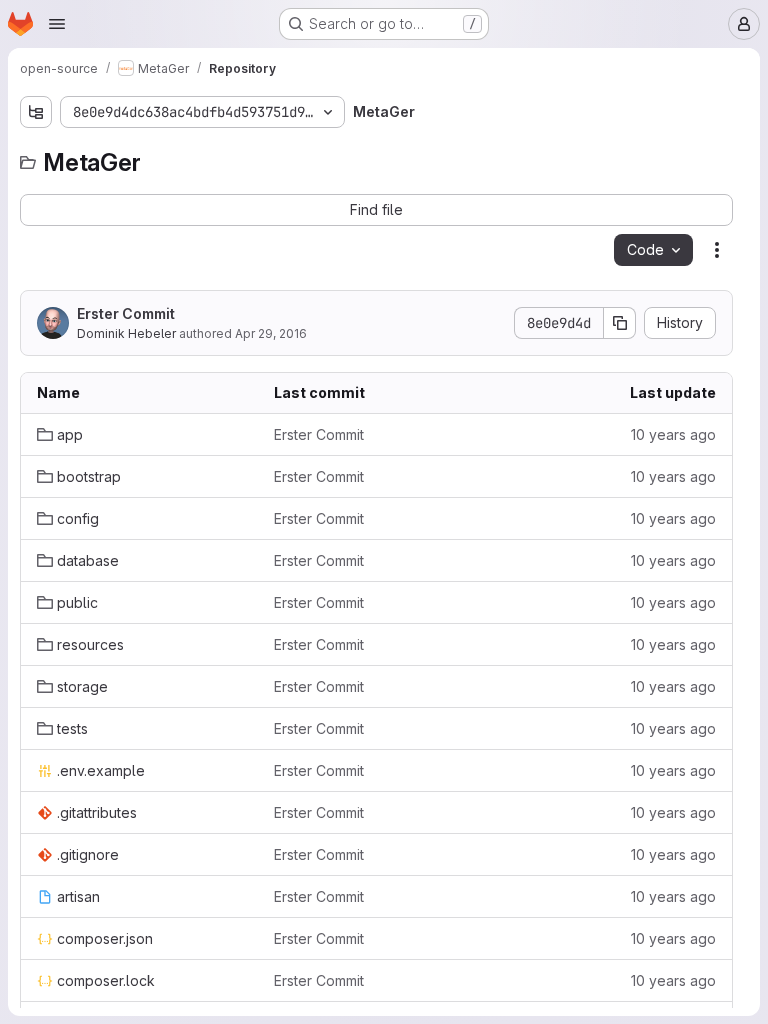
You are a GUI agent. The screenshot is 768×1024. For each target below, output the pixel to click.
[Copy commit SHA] (620, 323)
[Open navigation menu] (57, 24)
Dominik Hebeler (126, 333)
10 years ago (673, 434)
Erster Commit (126, 313)
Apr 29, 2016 (271, 333)
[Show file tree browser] (36, 112)
